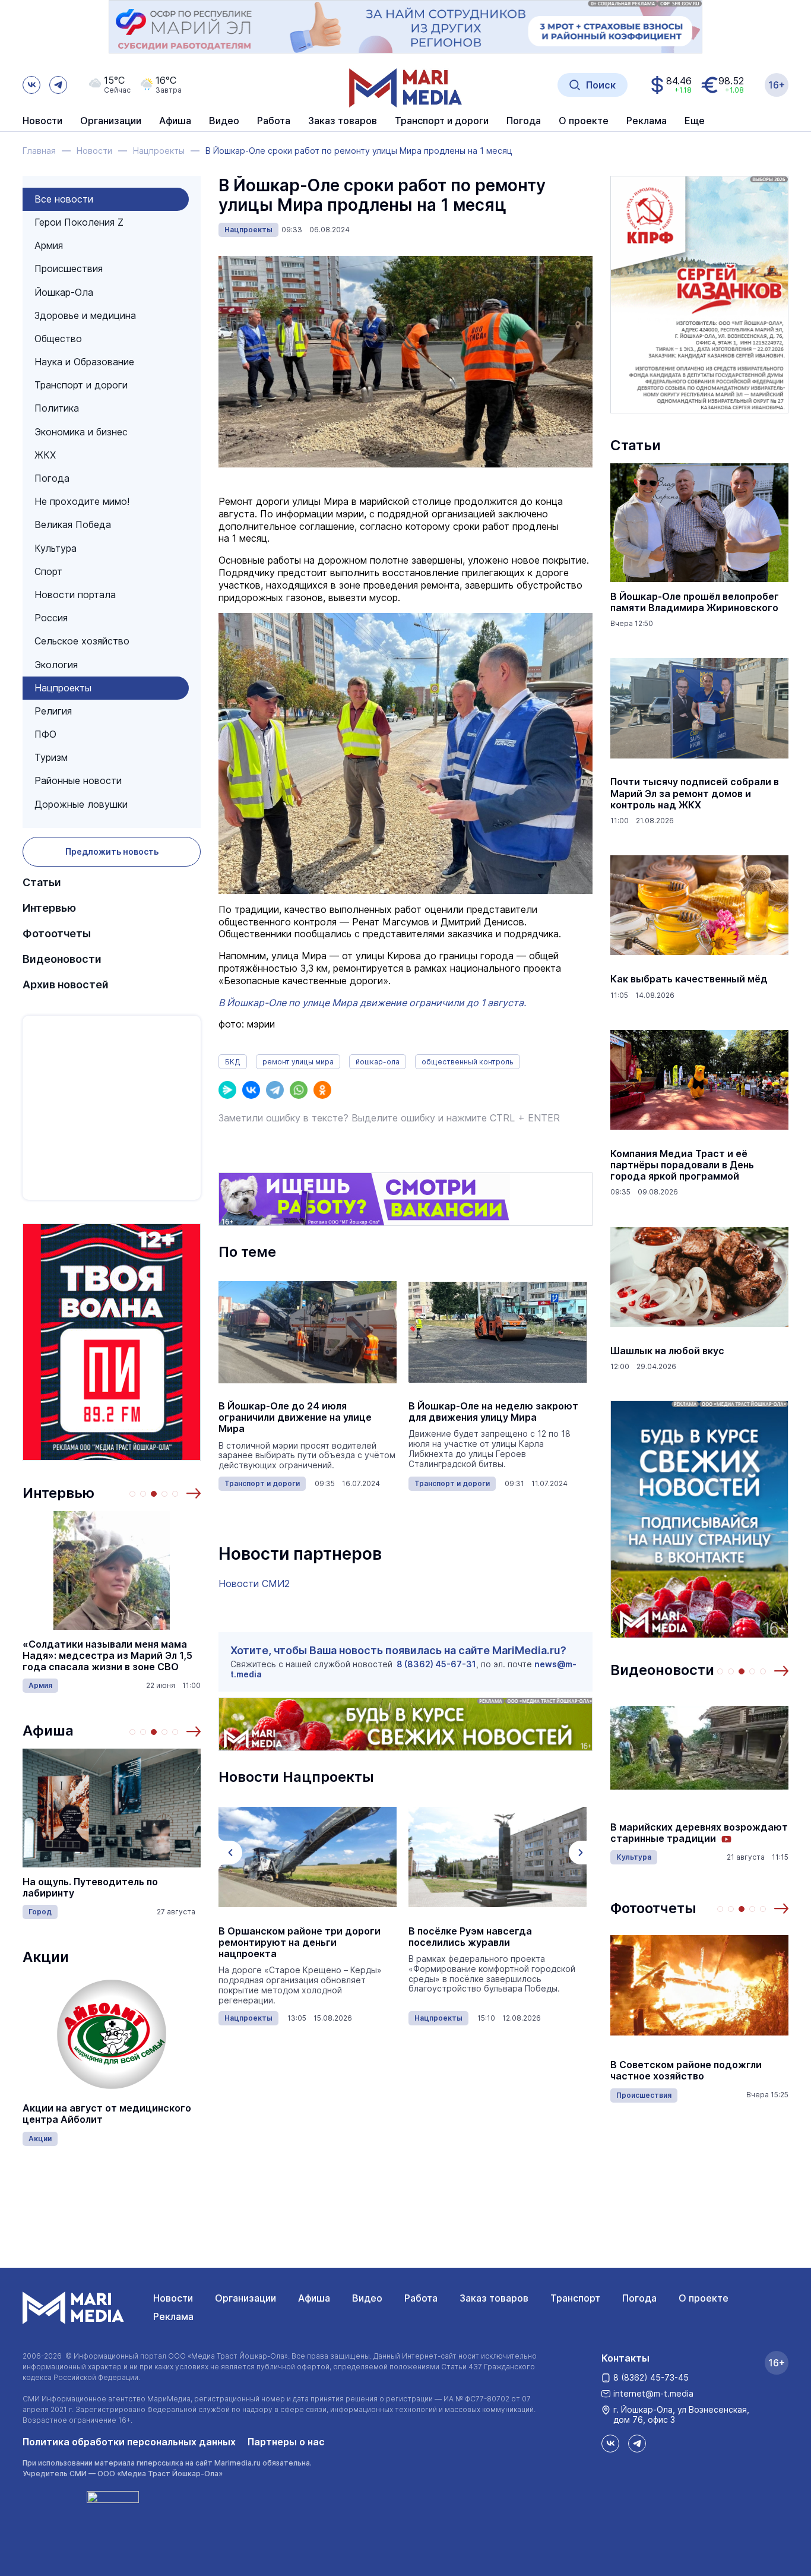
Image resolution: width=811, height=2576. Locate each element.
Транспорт (575, 2298)
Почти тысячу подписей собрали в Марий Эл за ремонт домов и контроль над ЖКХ (695, 793)
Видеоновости (62, 959)
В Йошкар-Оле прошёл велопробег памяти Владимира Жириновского (695, 602)
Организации (245, 2298)
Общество (58, 339)
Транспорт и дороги (81, 385)
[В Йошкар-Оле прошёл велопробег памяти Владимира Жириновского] (699, 523)
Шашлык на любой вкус (667, 1351)
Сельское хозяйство (82, 641)
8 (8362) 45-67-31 (436, 1664)
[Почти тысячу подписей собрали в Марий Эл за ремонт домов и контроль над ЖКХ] (699, 708)
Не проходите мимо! (82, 501)
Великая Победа (73, 524)
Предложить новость (112, 851)
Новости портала (75, 595)
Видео (224, 121)
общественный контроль (468, 1062)
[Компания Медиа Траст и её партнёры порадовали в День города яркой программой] (699, 1080)
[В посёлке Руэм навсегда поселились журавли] (498, 1857)
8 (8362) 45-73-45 (651, 2377)
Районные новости (78, 780)
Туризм (51, 757)
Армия (49, 245)
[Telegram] (275, 1090)
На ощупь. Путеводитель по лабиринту (90, 1888)
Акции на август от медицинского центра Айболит (107, 2114)
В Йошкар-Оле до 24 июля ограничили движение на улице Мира (295, 1417)
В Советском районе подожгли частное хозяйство (686, 2071)
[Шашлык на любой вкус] (699, 1277)
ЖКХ (45, 455)
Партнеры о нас (286, 2442)
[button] (194, 1493)
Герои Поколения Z (79, 222)
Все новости (64, 199)
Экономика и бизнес (81, 432)
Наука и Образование (84, 362)
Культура (56, 548)
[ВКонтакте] (251, 1090)
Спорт (48, 571)
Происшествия (69, 268)
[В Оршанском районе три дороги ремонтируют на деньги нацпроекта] (308, 1857)
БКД (233, 1062)
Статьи (42, 882)
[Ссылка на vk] (31, 85)
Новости (42, 121)
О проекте (704, 2298)
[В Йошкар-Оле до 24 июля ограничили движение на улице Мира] (308, 1332)
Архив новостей (66, 984)
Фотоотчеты (57, 933)
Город (40, 1912)
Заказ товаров (494, 2298)
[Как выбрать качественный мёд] (699, 905)
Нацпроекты (63, 688)
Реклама (173, 2316)
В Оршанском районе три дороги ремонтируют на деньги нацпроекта (300, 1943)
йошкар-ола (378, 1062)
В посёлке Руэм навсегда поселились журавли (470, 1937)
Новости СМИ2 (254, 1583)
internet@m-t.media (653, 2393)
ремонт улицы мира (298, 1062)
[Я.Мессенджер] (227, 1090)
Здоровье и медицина (85, 315)
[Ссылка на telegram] (58, 85)
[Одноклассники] (322, 1090)
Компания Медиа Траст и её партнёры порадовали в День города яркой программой (682, 1165)
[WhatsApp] (299, 1090)
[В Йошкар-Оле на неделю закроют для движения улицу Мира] (498, 1332)
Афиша (48, 1730)
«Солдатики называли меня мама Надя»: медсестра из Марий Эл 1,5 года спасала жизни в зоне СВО (107, 1656)
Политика (57, 408)
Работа (274, 121)
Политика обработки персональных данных (129, 2442)
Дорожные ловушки (81, 804)
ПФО (45, 734)
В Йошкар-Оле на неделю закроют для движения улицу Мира (493, 1412)
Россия (51, 618)
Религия (53, 711)
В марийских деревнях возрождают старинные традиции (699, 1833)
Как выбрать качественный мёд (689, 979)
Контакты (625, 2358)
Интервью (49, 908)
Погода (52, 478)
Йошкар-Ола (64, 292)
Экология (56, 665)
